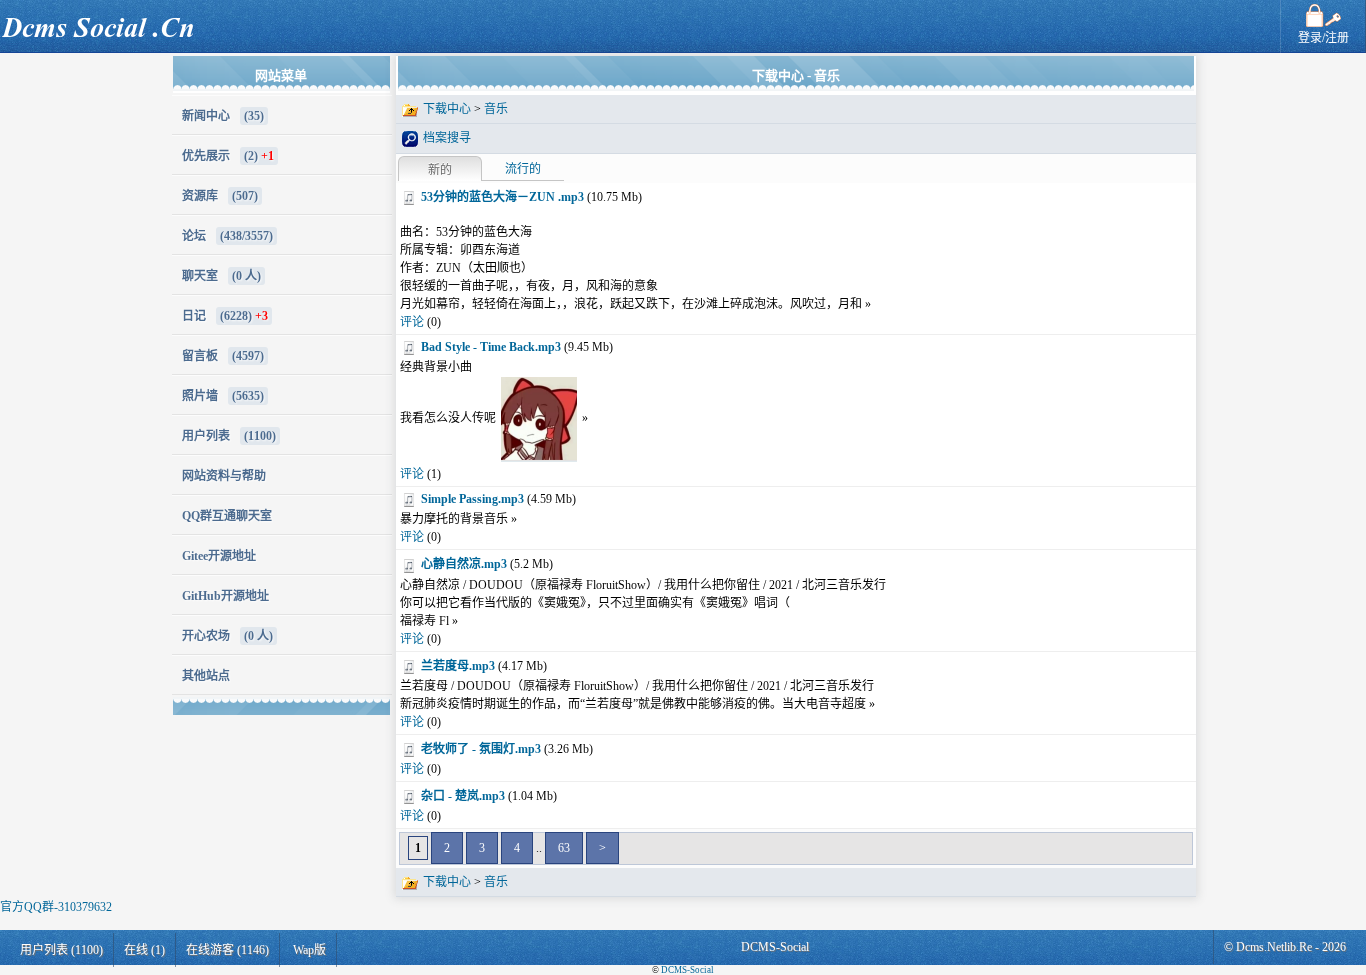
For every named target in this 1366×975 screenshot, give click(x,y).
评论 (412, 322)
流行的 (523, 169)
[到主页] (102, 16)
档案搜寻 (447, 138)
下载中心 (447, 109)
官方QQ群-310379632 (56, 907)
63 (564, 848)
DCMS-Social (687, 970)
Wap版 (309, 950)
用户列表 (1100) (61, 950)
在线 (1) (144, 950)
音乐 (496, 109)
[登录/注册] (1323, 9)
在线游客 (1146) (227, 950)
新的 (440, 170)
